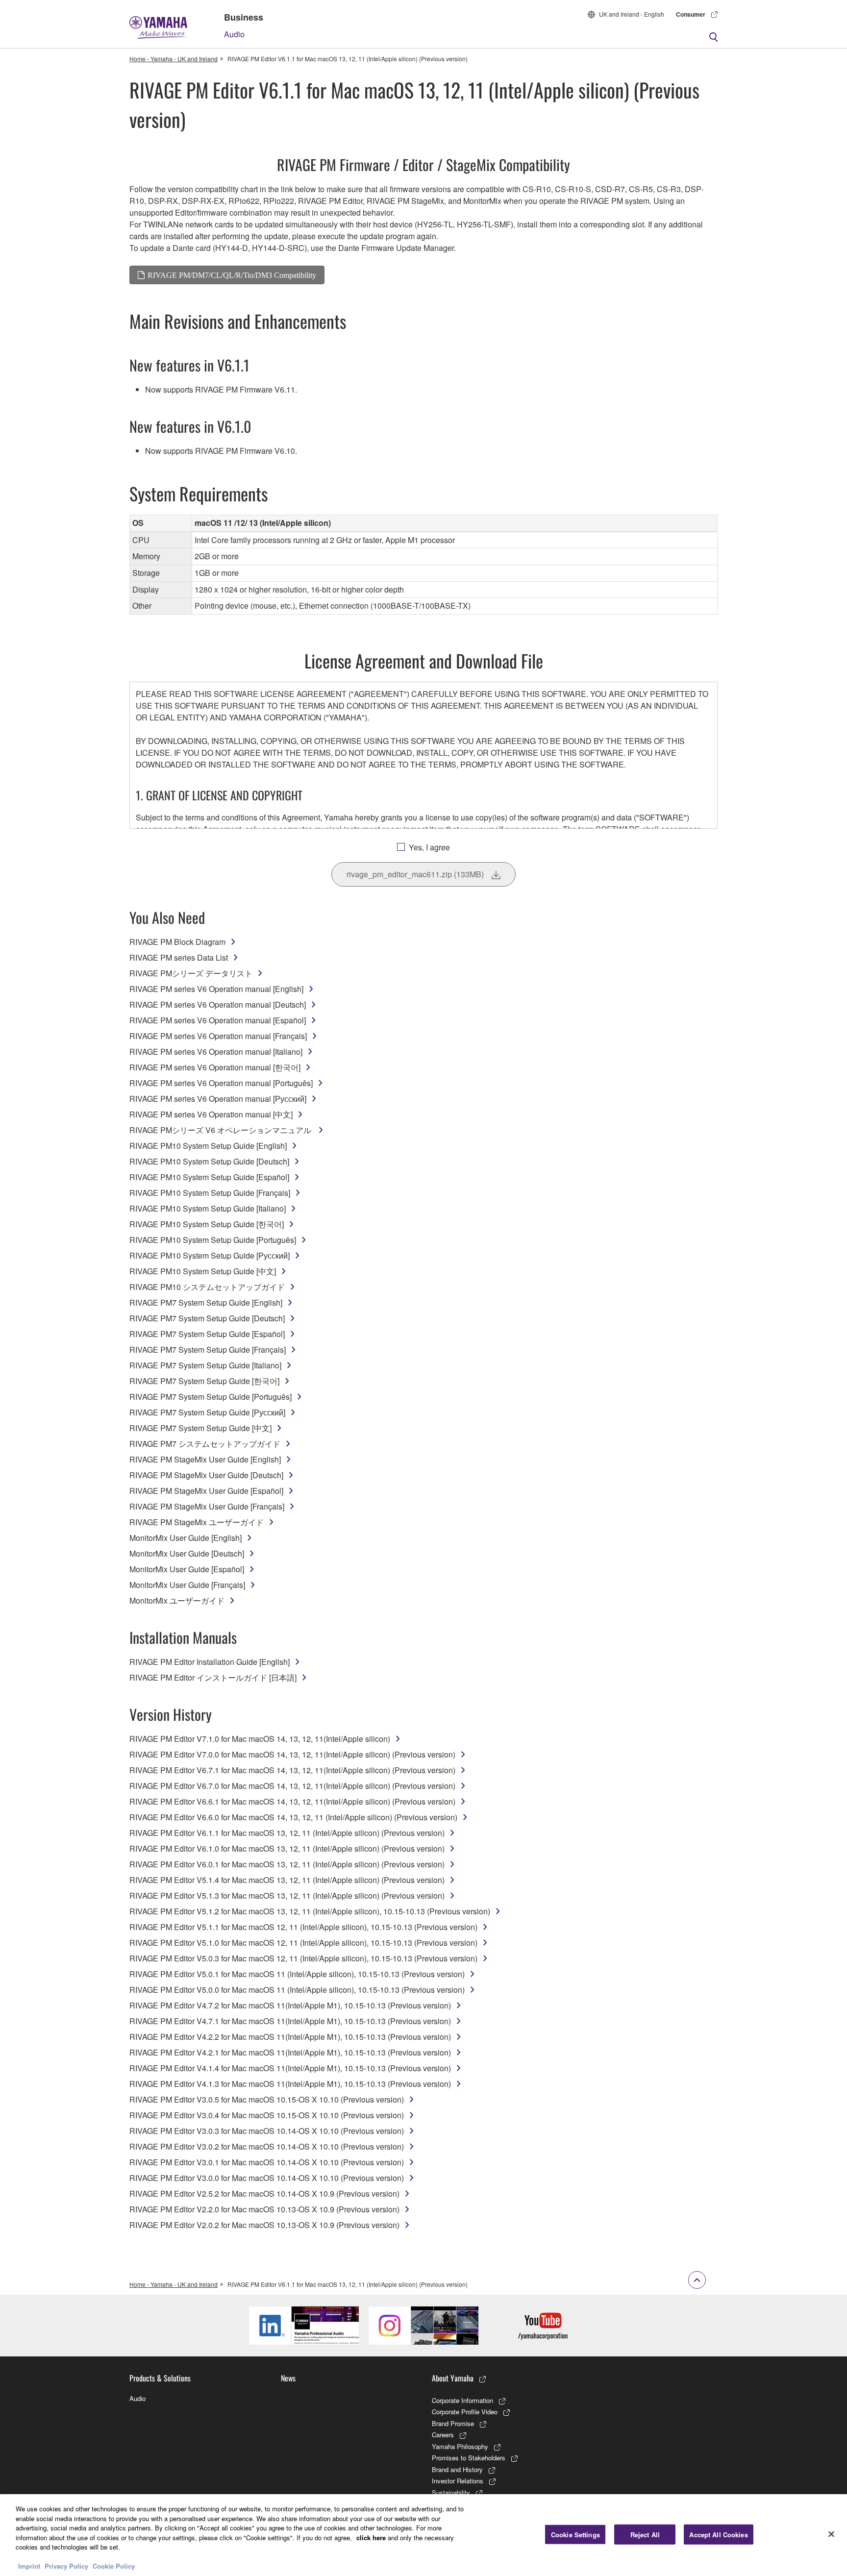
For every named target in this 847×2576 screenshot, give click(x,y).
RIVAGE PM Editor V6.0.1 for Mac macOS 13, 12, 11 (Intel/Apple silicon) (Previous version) (287, 1864)
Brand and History (457, 2469)
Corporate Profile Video (465, 2412)
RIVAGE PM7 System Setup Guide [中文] (200, 1428)
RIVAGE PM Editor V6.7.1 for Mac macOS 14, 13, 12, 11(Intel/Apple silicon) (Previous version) (292, 1770)
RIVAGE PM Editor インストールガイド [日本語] (213, 1677)
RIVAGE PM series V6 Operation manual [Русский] (218, 1099)
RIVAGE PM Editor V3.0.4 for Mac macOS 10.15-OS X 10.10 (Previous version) (267, 2115)
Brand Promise (453, 2423)
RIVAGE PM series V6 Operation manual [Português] (221, 1083)
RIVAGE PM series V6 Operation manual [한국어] (215, 1067)
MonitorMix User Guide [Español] (187, 1569)
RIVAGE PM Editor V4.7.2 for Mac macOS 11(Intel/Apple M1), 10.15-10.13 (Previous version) (290, 2005)
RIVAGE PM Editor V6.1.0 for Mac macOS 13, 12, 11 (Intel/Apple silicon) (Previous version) (287, 1848)
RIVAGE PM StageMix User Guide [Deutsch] (206, 1475)
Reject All (645, 2534)
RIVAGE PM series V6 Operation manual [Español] (218, 1020)
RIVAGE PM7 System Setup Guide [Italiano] (205, 1365)
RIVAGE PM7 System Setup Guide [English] (206, 1302)
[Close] (831, 2534)
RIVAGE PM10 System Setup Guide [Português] (213, 1240)
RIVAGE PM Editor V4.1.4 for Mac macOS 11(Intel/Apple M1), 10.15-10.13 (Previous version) (290, 2068)
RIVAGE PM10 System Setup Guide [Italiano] (208, 1208)
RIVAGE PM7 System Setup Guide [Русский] (207, 1412)
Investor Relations (458, 2481)
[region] (423, 2535)
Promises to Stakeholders (469, 2458)
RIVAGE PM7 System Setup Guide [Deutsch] (207, 1318)
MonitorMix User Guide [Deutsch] (187, 1553)
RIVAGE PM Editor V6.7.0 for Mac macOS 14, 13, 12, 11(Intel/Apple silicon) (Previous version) (292, 1786)
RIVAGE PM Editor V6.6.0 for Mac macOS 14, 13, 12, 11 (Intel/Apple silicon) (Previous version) (293, 1817)
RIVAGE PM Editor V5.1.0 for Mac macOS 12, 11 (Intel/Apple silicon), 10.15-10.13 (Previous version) (303, 1943)
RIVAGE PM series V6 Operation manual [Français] (218, 1036)
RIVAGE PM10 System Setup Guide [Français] (210, 1193)
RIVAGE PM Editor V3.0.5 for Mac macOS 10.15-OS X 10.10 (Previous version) (267, 2099)
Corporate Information (462, 2400)
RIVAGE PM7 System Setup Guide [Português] (211, 1397)
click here (371, 2538)
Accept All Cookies (718, 2534)
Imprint (29, 2566)
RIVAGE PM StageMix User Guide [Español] (206, 1491)
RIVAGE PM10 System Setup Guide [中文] (203, 1271)
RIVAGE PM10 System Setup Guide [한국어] (207, 1224)
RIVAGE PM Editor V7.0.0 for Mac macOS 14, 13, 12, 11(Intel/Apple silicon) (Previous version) (292, 1754)
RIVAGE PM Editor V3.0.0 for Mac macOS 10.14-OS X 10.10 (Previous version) (267, 2178)
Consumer (691, 14)
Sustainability (451, 2492)
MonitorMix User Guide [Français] (187, 1585)
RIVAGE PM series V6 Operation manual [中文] (211, 1114)
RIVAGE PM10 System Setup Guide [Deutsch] (209, 1161)
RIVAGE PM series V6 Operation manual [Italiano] (216, 1052)
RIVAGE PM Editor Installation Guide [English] (210, 1662)
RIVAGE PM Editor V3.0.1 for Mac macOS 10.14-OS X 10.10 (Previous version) (267, 2162)
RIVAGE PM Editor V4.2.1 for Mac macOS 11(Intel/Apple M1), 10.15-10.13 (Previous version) (290, 2052)
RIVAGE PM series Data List (179, 957)
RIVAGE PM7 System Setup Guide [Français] (208, 1350)
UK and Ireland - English (632, 14)
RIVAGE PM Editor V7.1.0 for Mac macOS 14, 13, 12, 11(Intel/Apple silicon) (260, 1739)
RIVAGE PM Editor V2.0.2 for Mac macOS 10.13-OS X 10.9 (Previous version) (264, 2225)
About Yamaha (453, 2378)
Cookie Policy (114, 2566)
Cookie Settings (575, 2534)
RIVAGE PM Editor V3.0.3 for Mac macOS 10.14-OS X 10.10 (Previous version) (267, 2131)
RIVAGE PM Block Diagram (177, 942)
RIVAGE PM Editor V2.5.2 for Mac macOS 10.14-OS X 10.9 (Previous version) (264, 2193)
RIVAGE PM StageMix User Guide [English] (205, 1459)
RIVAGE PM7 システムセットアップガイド (205, 1444)
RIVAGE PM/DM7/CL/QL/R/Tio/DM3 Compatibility (232, 275)
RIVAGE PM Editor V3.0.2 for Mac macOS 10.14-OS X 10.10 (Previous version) (267, 2146)
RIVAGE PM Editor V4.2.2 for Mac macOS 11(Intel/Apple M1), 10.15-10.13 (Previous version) (290, 2037)
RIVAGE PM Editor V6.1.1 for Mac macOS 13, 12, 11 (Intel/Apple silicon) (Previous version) (287, 1833)
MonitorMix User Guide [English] (186, 1538)
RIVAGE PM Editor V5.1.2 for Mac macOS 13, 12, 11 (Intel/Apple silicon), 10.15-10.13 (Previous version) (310, 1911)
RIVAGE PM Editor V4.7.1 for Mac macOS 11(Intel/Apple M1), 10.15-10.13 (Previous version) (290, 2021)
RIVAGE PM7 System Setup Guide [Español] (207, 1334)
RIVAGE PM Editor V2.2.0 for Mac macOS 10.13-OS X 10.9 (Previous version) (264, 2209)
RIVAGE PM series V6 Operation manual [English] (216, 989)
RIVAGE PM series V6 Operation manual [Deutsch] (218, 1004)
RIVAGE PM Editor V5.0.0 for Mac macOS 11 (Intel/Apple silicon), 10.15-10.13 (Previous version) (297, 1990)
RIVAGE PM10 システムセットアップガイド (207, 1287)
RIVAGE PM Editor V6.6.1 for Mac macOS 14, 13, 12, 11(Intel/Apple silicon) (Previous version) (292, 1801)
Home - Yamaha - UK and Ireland (174, 59)
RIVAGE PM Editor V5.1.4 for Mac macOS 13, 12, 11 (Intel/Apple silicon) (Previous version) (287, 1880)
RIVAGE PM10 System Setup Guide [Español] (209, 1177)
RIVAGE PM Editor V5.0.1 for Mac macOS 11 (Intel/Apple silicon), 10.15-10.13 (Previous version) (297, 1974)
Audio (234, 34)
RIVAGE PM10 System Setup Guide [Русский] (210, 1255)
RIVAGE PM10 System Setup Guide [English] (208, 1146)
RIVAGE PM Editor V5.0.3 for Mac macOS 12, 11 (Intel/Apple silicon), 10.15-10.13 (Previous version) (303, 1958)
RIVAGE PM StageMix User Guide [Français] (207, 1506)
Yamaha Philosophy (460, 2446)
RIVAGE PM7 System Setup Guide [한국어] (204, 1381)
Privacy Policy (66, 2566)
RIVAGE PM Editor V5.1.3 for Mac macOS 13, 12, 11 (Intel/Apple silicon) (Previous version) (287, 1895)
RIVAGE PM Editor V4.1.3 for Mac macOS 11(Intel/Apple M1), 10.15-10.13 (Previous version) (290, 2084)
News (288, 2378)
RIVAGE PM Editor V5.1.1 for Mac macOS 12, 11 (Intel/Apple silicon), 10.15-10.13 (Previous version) (303, 1927)
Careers (443, 2435)
